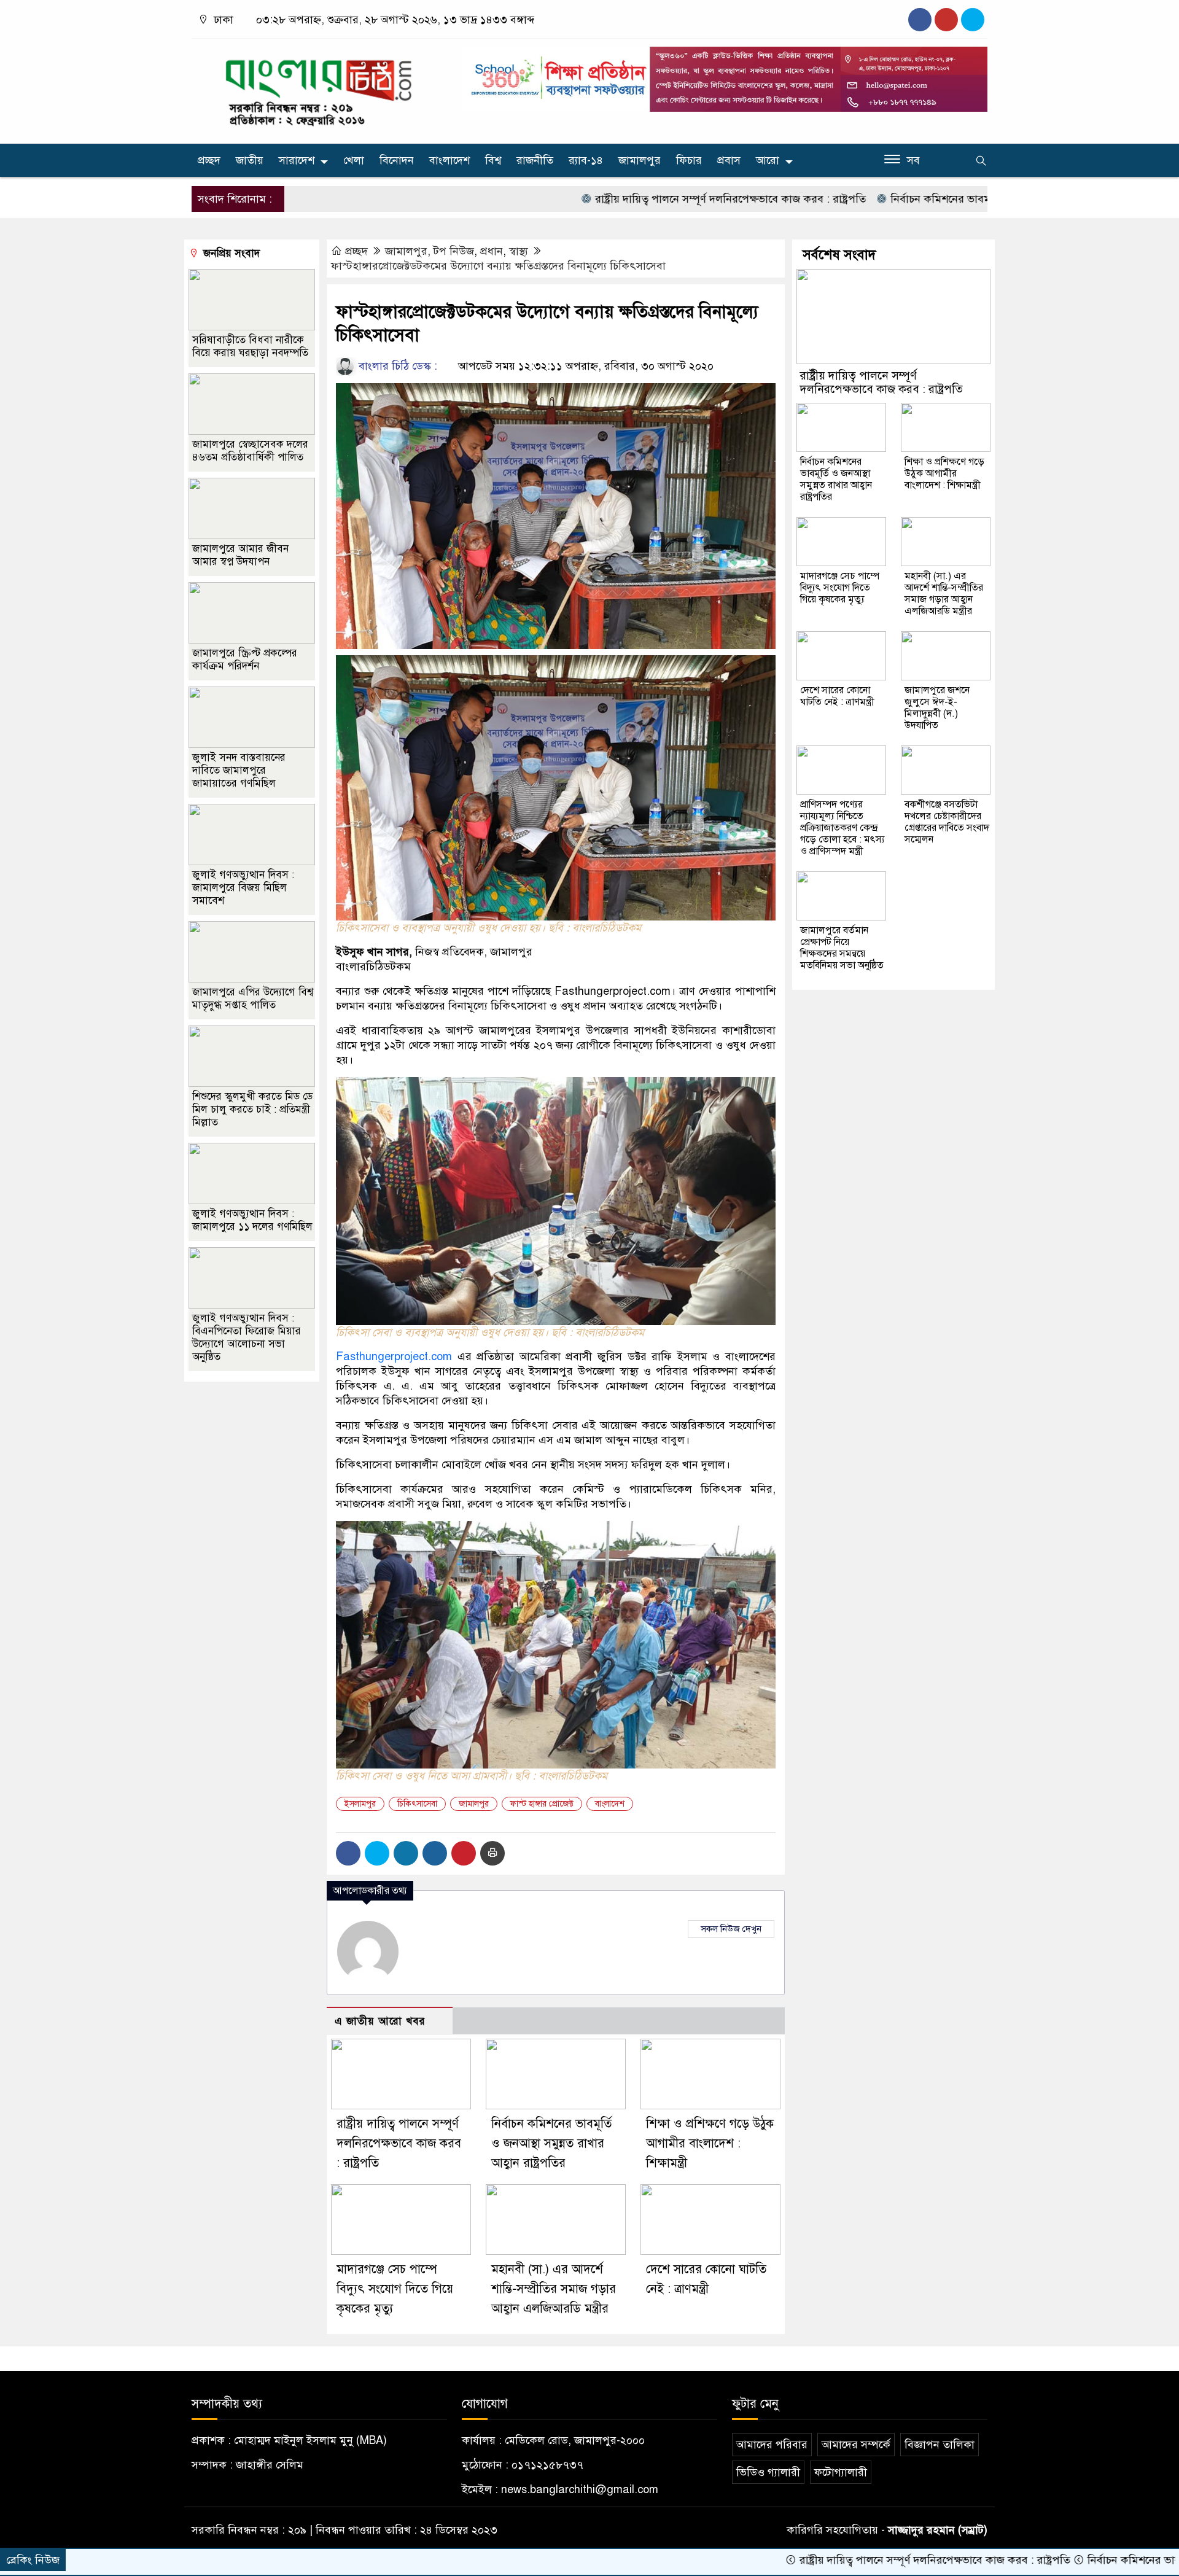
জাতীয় (250, 160)
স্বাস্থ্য (519, 251)
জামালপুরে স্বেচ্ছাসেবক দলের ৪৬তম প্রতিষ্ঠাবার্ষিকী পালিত (250, 451)
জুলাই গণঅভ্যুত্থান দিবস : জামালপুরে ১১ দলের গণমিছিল (252, 1220)
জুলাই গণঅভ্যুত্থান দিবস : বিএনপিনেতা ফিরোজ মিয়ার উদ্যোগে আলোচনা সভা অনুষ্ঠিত (247, 1337)
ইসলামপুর (360, 1804)
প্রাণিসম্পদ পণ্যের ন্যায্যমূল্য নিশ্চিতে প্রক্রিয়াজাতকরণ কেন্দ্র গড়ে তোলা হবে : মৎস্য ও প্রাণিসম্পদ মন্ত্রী (842, 828)
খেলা (354, 160)
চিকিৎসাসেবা (417, 1804)
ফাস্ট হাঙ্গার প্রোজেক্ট (542, 1804)
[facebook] (920, 20)
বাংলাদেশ (449, 160)
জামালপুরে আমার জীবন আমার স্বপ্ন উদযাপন (240, 555)
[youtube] (973, 20)
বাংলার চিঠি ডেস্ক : (396, 366)
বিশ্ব (493, 160)
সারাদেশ (297, 160)
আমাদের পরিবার (772, 2445)
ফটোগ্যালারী (841, 2472)
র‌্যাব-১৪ (586, 160)
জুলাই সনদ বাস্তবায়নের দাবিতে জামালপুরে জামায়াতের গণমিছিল (239, 770)
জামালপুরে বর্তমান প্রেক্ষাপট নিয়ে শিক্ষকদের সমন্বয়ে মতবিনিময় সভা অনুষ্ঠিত (842, 948)
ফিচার (689, 160)
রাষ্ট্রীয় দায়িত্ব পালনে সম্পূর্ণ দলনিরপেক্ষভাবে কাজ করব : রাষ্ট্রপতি (629, 199)
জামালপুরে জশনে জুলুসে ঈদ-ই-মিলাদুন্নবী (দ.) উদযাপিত (937, 708)
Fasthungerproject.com (613, 991)
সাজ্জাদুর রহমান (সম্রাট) (938, 2530)
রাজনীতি (535, 160)
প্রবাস (729, 160)
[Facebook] (348, 1853)
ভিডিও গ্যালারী (768, 2472)
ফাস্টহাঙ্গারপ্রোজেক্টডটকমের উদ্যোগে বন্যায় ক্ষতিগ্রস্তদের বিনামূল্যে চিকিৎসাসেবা (498, 266)
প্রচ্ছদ (209, 160)
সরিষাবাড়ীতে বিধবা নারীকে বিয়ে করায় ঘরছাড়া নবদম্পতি (250, 346)
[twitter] (946, 20)
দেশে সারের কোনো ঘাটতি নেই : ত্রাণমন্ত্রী (837, 696)
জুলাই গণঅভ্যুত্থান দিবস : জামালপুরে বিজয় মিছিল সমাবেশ (243, 888)
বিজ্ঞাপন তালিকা (940, 2445)
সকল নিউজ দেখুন (731, 1929)
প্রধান (492, 251)
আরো (768, 160)
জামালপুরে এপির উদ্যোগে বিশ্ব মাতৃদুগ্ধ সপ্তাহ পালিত (253, 998)
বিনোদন (397, 160)
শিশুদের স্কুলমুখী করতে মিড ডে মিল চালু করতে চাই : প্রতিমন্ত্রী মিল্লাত (252, 1109)
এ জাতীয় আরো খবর (380, 2021)
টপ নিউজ (454, 251)
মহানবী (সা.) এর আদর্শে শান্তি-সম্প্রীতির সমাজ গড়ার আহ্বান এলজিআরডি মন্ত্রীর (554, 2289)
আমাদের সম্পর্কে (856, 2445)
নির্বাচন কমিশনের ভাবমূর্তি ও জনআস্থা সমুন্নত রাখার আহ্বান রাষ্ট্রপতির (934, 199)
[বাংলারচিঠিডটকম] (319, 88)
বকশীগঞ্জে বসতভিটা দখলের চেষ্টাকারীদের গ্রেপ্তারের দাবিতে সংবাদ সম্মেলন (947, 822)
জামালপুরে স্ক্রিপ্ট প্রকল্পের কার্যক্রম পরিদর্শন (245, 660)
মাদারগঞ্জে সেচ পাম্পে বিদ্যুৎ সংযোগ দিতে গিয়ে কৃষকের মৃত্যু (395, 2289)
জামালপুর (640, 160)
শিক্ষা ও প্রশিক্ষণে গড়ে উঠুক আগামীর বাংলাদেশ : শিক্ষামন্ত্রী (710, 2143)
